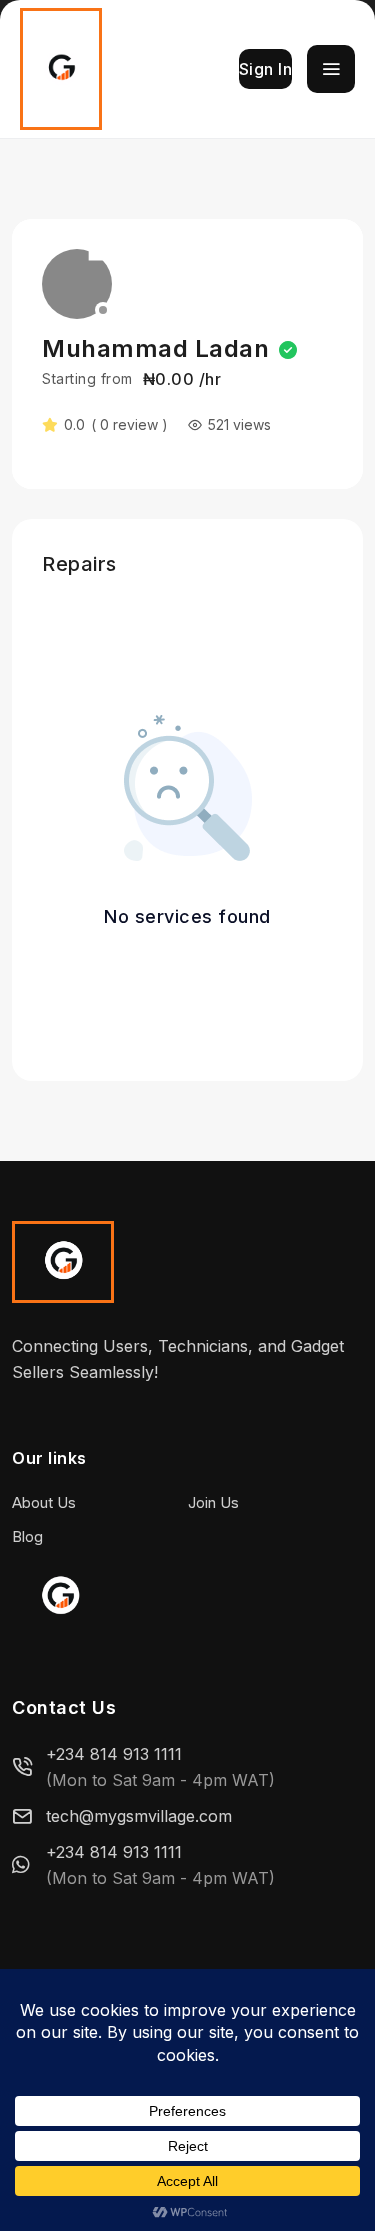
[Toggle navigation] (331, 69)
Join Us (213, 1502)
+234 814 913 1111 (114, 1754)
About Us (44, 1502)
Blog (27, 1536)
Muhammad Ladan (155, 348)
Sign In (266, 69)
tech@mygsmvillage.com (139, 1816)
